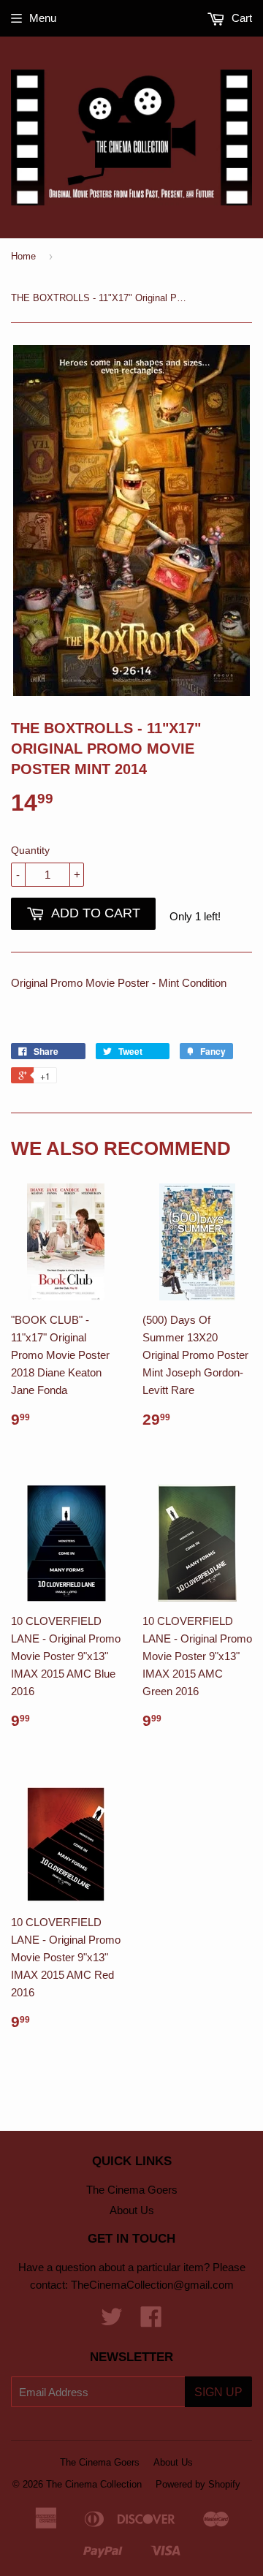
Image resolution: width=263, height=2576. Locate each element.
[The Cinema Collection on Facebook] (151, 2321)
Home (23, 256)
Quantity (30, 850)
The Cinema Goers (132, 2190)
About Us (132, 2210)
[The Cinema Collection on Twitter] (112, 2321)
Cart (240, 18)
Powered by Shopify (198, 2484)
